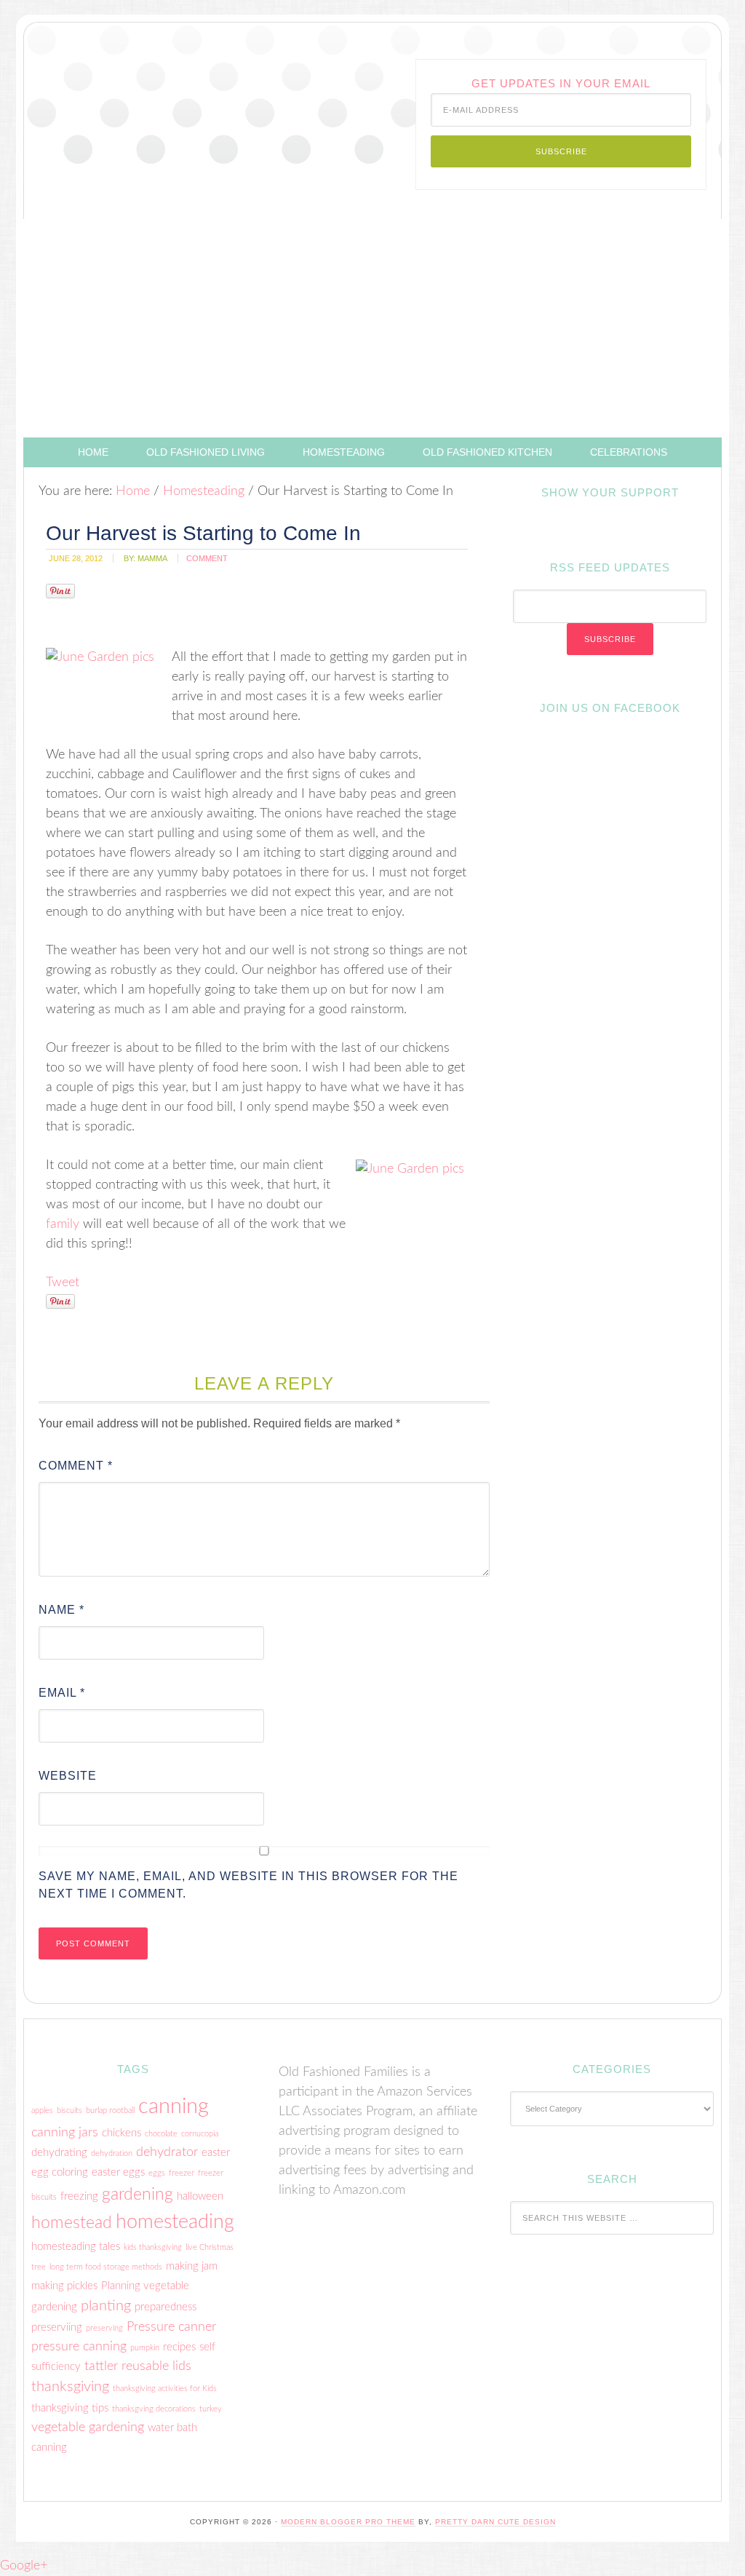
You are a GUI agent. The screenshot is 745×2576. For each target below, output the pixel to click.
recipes (179, 2347)
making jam (192, 2266)
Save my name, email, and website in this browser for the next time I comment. (248, 1885)
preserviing (57, 2327)
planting (106, 2306)
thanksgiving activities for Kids (165, 2389)
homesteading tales (76, 2247)
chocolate (161, 2134)
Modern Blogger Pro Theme (348, 2522)
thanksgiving (70, 2387)
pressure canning (79, 2346)
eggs (157, 2173)
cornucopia (200, 2134)
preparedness (166, 2307)
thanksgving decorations (154, 2409)
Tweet (63, 1283)
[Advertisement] (372, 328)
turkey (211, 2409)
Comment (76, 1466)
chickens (121, 2133)
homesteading (175, 2222)
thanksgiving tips (70, 2408)
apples (42, 2111)
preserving (104, 2328)
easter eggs (118, 2172)
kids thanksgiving (153, 2247)
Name (61, 1610)
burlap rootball (110, 2111)
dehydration (112, 2153)
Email (62, 1693)
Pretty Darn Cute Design (495, 2522)
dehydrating (59, 2153)
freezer (182, 2173)
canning (174, 2107)
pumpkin (145, 2348)
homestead (72, 2223)
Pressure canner (171, 2327)
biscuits (69, 2111)
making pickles (64, 2286)
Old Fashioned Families (133, 90)
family (63, 1224)
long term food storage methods (106, 2267)
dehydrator (167, 2152)
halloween (200, 2196)
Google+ (24, 2566)
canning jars (65, 2132)
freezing (79, 2196)
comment (207, 558)
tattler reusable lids (138, 2366)
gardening (138, 2195)
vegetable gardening (88, 2427)
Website (68, 1776)
